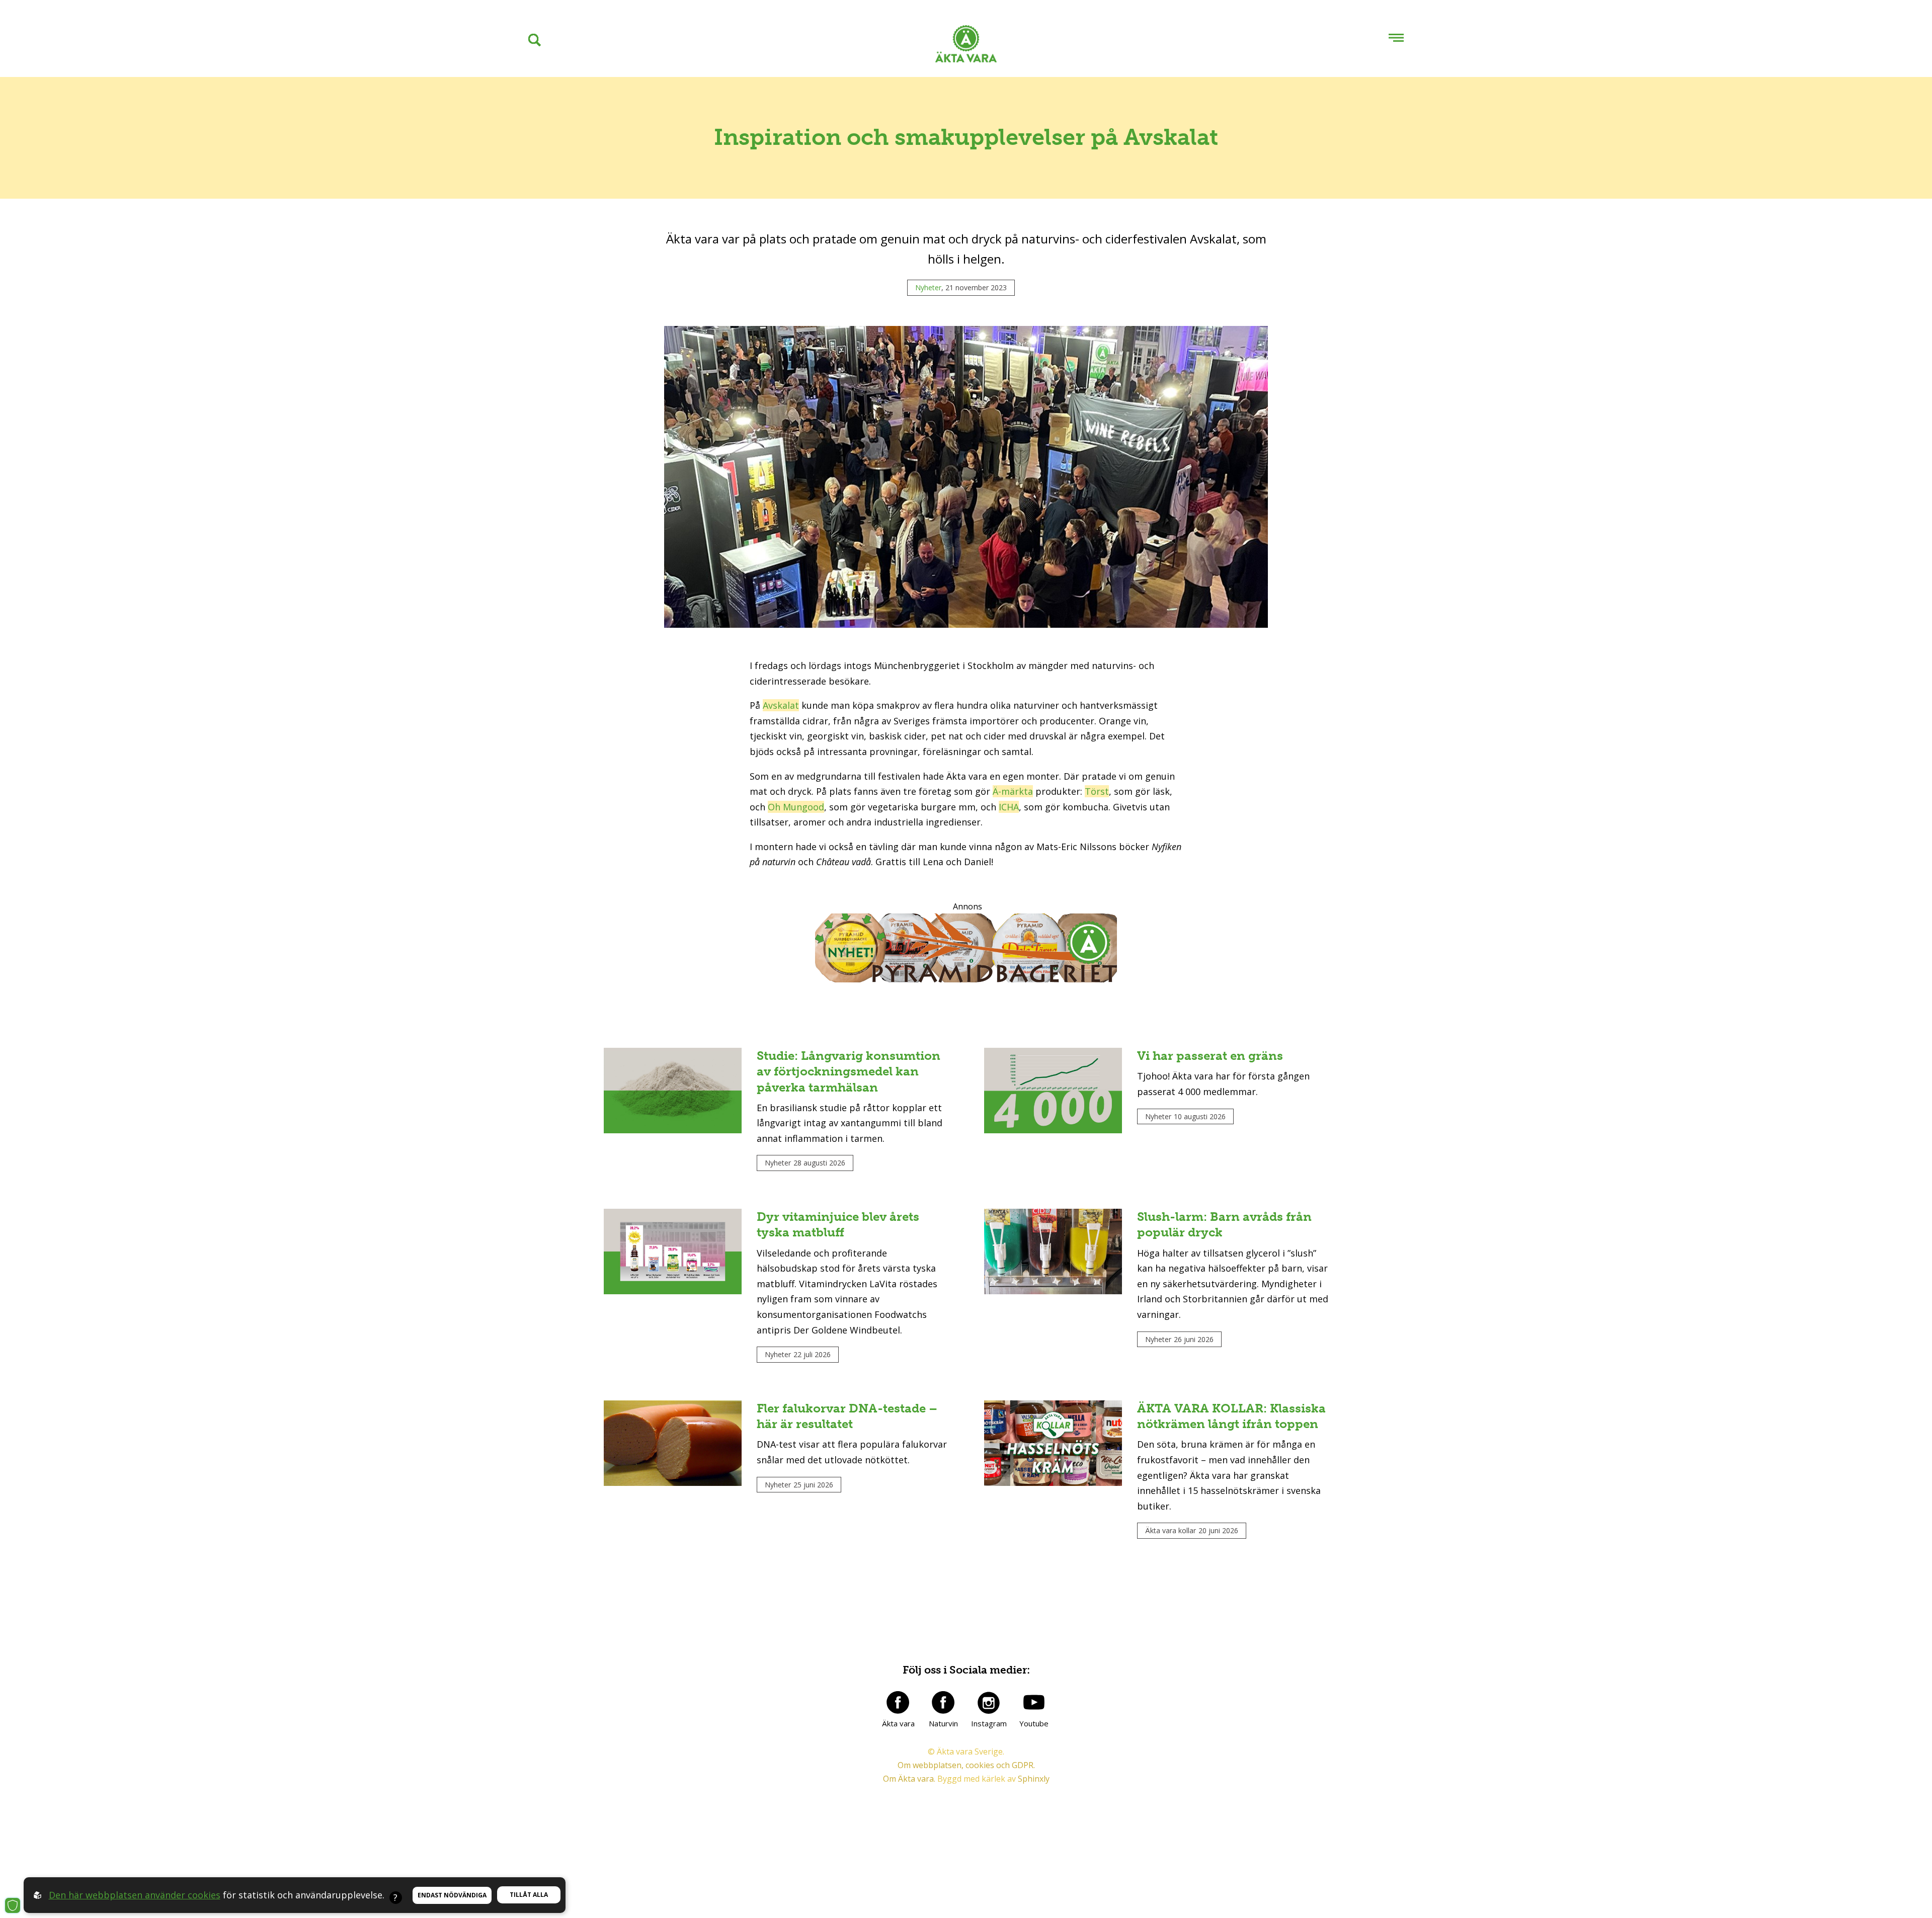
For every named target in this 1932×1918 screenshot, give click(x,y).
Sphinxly (1034, 1779)
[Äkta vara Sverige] (966, 46)
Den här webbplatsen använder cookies (135, 1895)
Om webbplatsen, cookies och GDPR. (966, 1765)
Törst (1097, 791)
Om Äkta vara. (909, 1779)
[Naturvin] (943, 1702)
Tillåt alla (529, 1895)
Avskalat (781, 705)
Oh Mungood (796, 807)
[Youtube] (1034, 1702)
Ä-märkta (1013, 791)
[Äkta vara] (898, 1702)
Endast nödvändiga (452, 1895)
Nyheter (928, 287)
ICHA (1009, 807)
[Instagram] (989, 1702)
